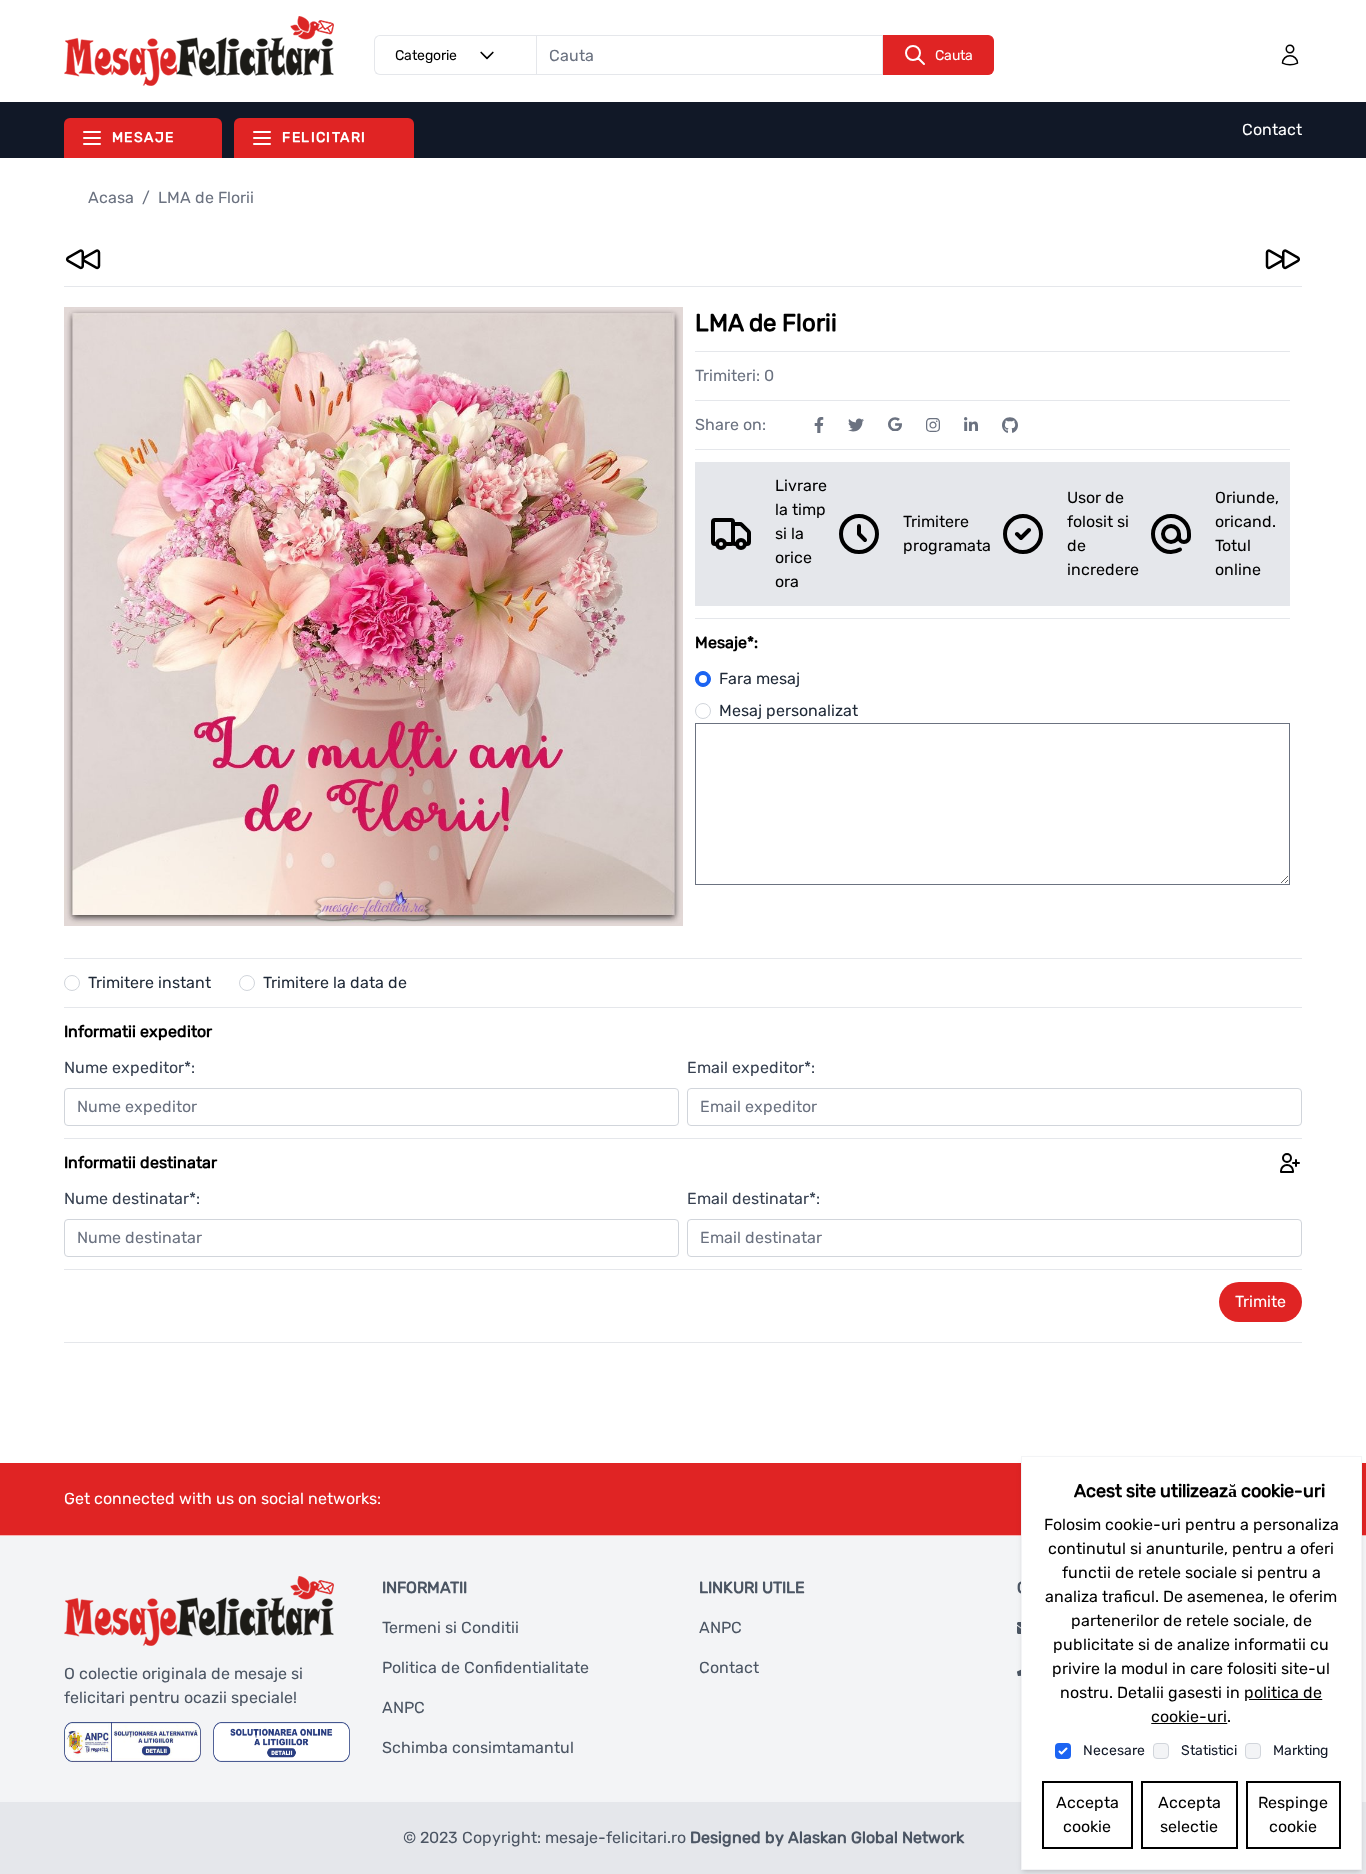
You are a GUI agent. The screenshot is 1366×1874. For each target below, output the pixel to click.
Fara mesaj (759, 678)
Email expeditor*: (751, 1067)
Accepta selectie (1189, 1814)
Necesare (1114, 1750)
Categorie (426, 55)
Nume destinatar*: (132, 1198)
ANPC (403, 1707)
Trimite (1260, 1301)
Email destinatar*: (753, 1198)
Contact (1272, 129)
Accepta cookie (1087, 1814)
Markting (1300, 1750)
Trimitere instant (149, 982)
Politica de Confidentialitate (485, 1667)
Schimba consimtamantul (478, 1747)
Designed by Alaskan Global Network (827, 1837)
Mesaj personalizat (788, 710)
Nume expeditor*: (129, 1067)
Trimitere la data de (335, 982)
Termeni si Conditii (450, 1627)
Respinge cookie (1293, 1814)
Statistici (1209, 1750)
